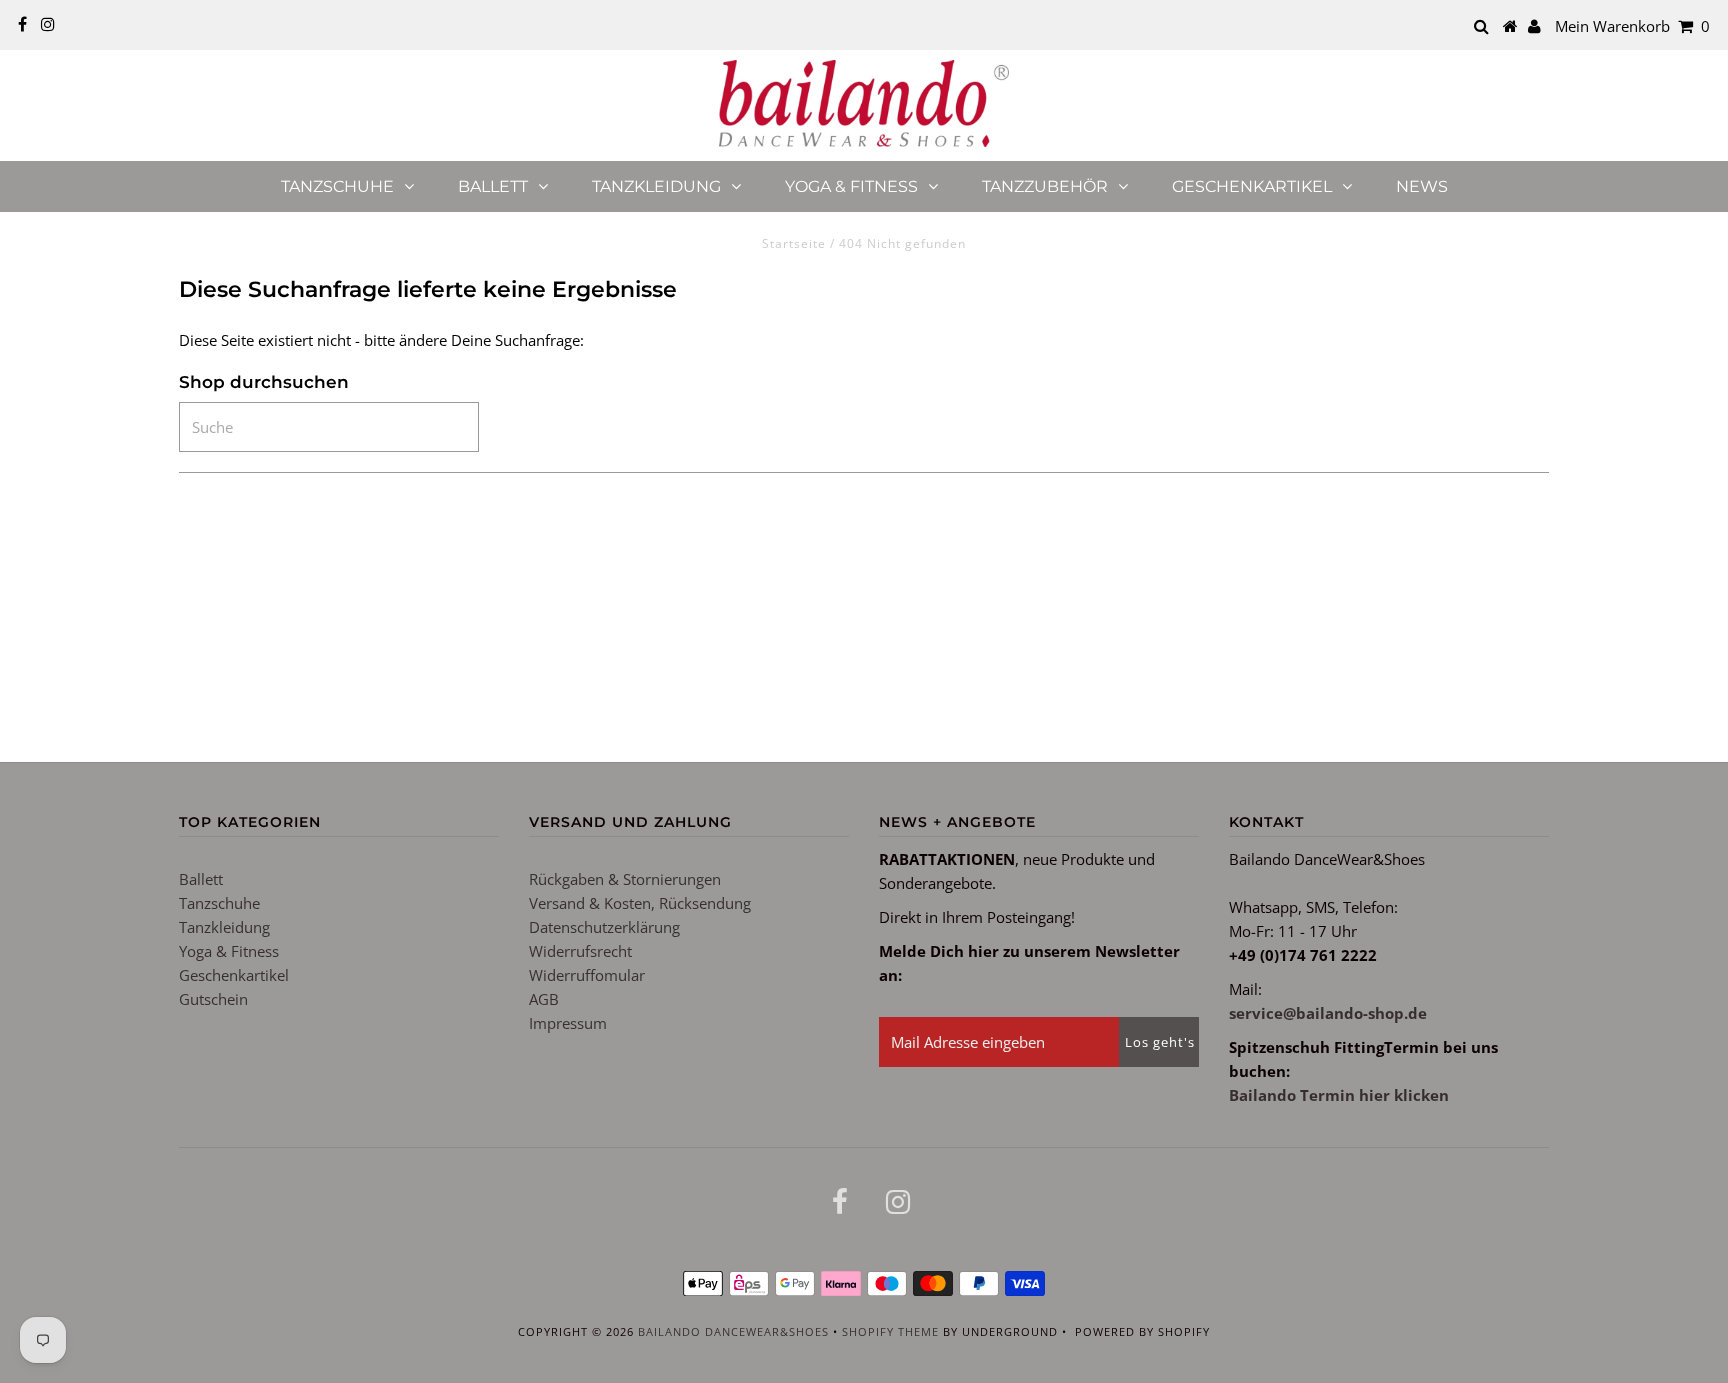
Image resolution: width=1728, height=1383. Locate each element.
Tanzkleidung (656, 186)
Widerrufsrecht (580, 951)
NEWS (1422, 186)
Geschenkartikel (1252, 186)
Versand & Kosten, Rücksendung (640, 903)
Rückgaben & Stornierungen (625, 879)
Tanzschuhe (337, 186)
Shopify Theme (890, 1331)
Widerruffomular (587, 975)
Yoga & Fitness (851, 186)
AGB (544, 999)
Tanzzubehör (1045, 186)
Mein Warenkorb (1632, 26)
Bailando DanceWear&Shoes (733, 1331)
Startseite (794, 243)
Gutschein (213, 999)
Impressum (568, 1023)
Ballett (493, 186)
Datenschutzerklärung (604, 927)
